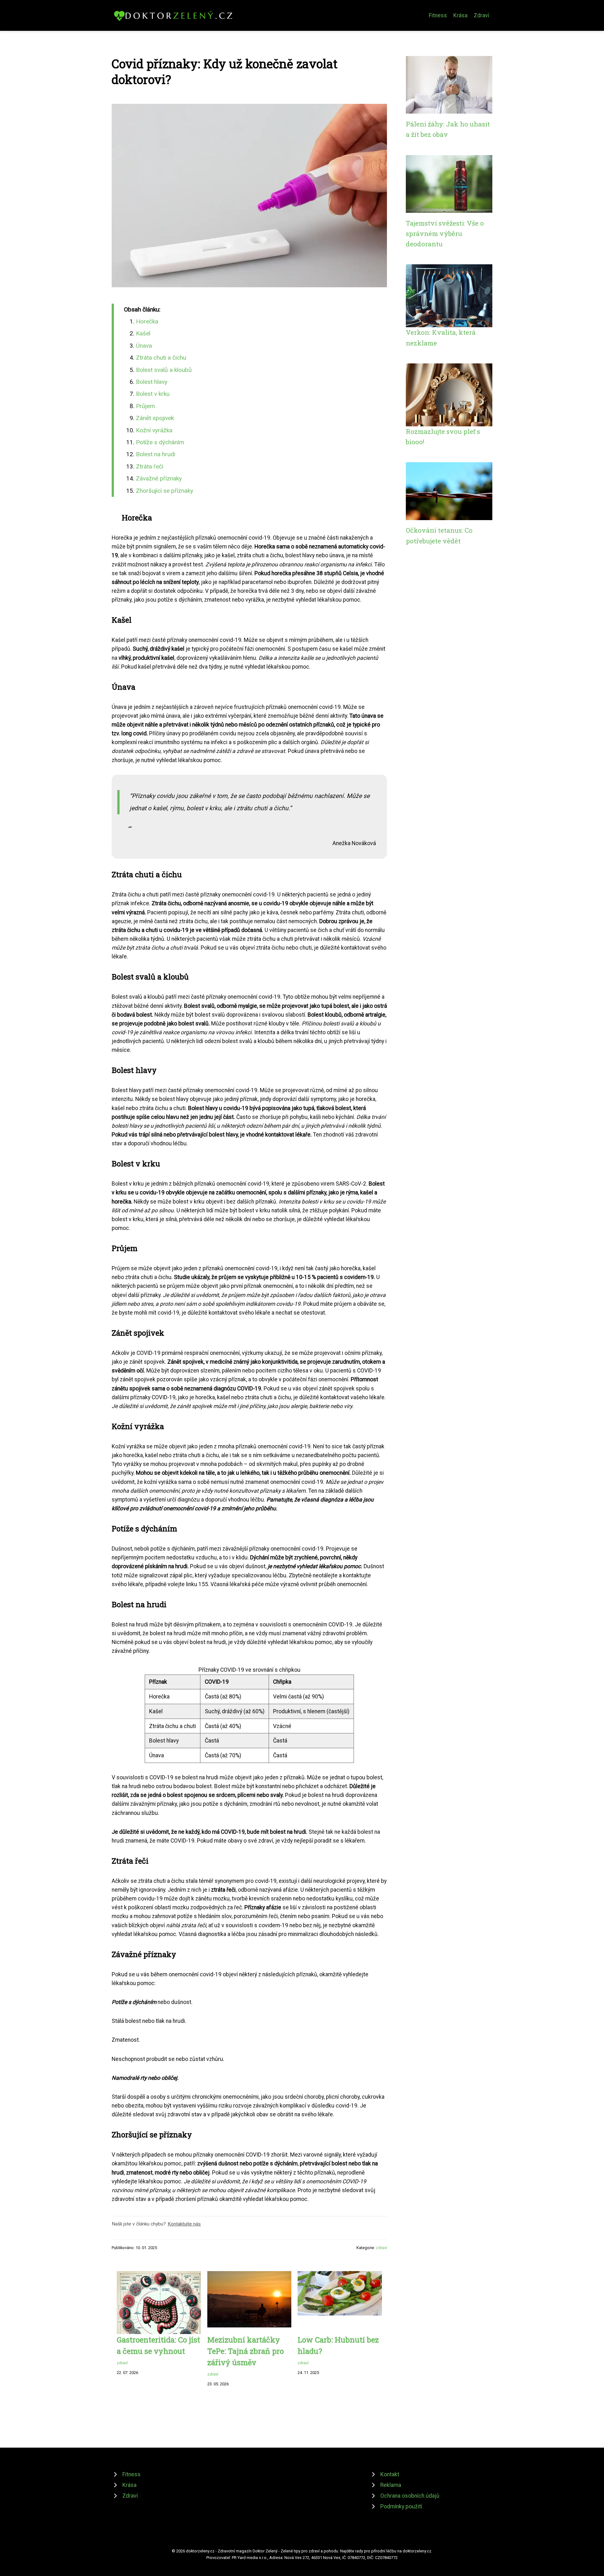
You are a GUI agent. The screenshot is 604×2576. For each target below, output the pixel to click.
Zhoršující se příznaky (165, 491)
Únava (144, 346)
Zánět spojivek (155, 418)
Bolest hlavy (152, 382)
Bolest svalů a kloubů (164, 370)
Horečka (147, 321)
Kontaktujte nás (184, 2224)
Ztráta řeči (150, 466)
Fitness (438, 15)
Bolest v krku (153, 394)
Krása (460, 15)
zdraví (381, 2248)
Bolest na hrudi (156, 454)
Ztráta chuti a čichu (161, 358)
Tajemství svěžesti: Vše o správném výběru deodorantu (445, 234)
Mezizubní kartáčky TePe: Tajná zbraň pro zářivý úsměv (246, 2351)
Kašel (143, 333)
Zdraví (481, 15)
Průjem (145, 406)
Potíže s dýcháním (160, 442)
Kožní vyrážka (154, 430)
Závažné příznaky (159, 478)
